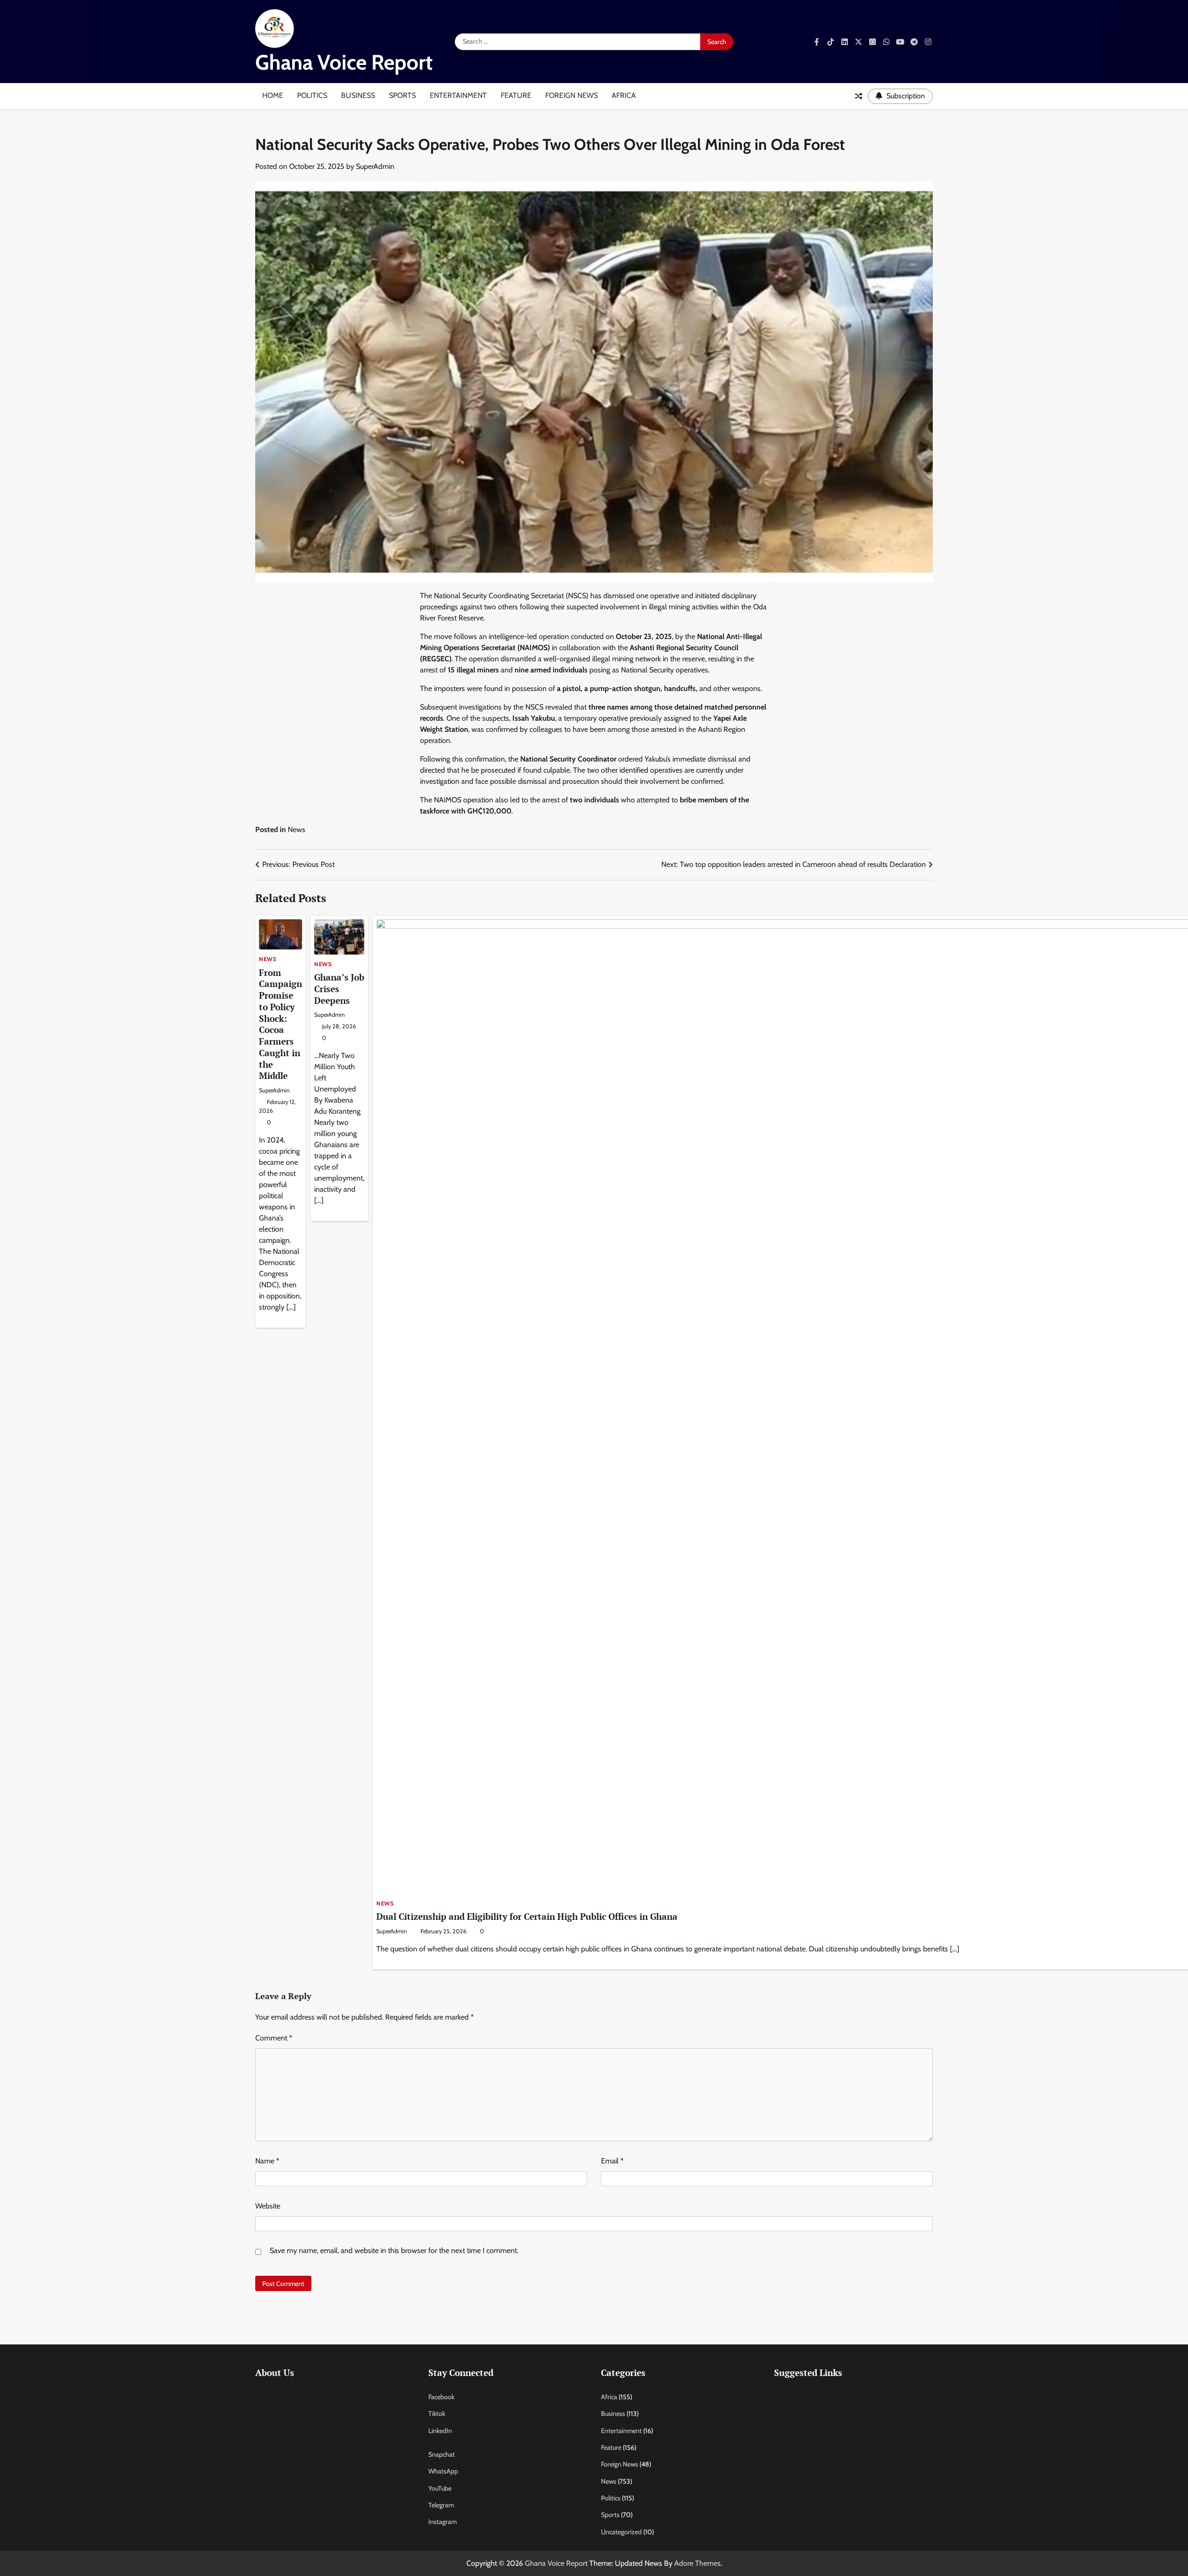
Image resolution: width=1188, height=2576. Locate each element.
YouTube (440, 2488)
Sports (402, 95)
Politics (312, 95)
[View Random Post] (859, 96)
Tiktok (437, 2414)
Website (268, 2206)
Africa (624, 95)
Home (273, 95)
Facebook (441, 2397)
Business (358, 95)
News (297, 830)
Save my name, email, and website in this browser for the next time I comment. (394, 2250)
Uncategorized (621, 2532)
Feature (516, 95)
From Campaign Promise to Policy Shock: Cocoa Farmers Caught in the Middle (281, 1024)
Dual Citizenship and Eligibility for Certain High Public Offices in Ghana (527, 1916)
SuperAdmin (375, 166)
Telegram (441, 2505)
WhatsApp (443, 2471)
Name (267, 2161)
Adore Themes (697, 2563)
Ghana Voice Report (344, 62)
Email (612, 2161)
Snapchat (442, 2454)
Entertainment (458, 95)
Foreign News (571, 95)
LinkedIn (440, 2431)
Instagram (442, 2522)
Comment (274, 2038)
